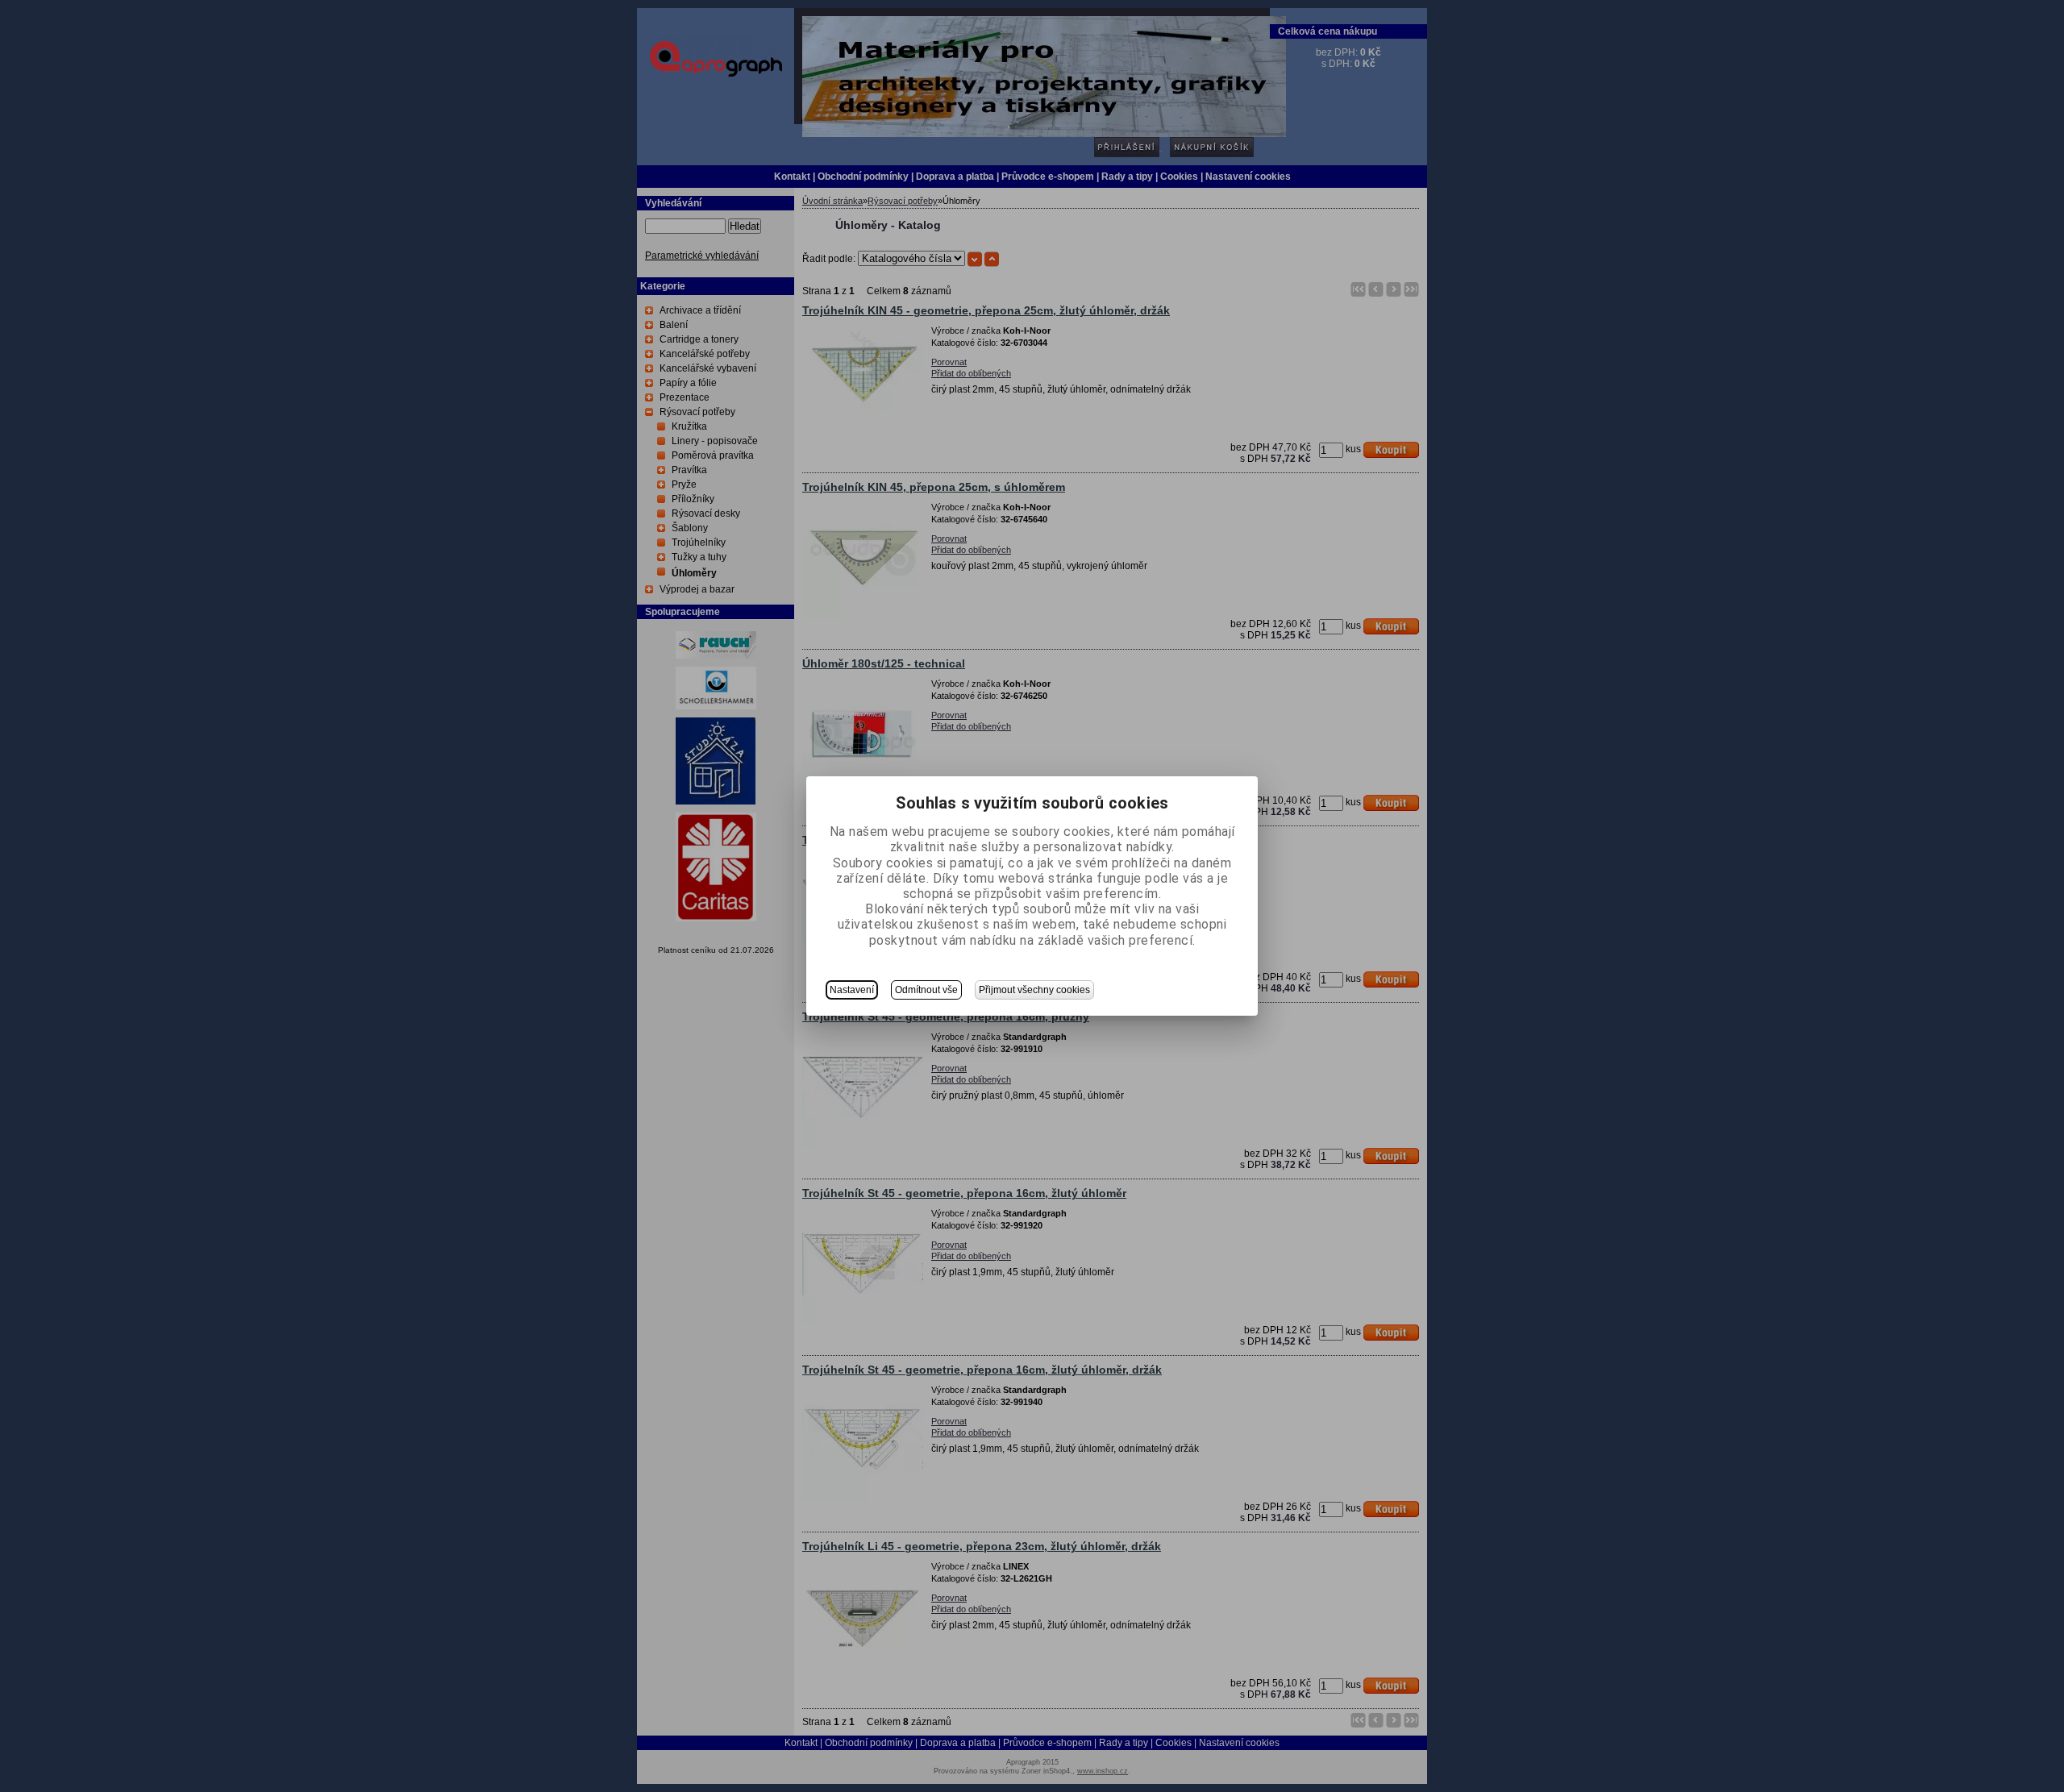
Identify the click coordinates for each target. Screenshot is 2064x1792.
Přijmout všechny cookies (1034, 990)
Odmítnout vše (926, 990)
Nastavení (852, 990)
